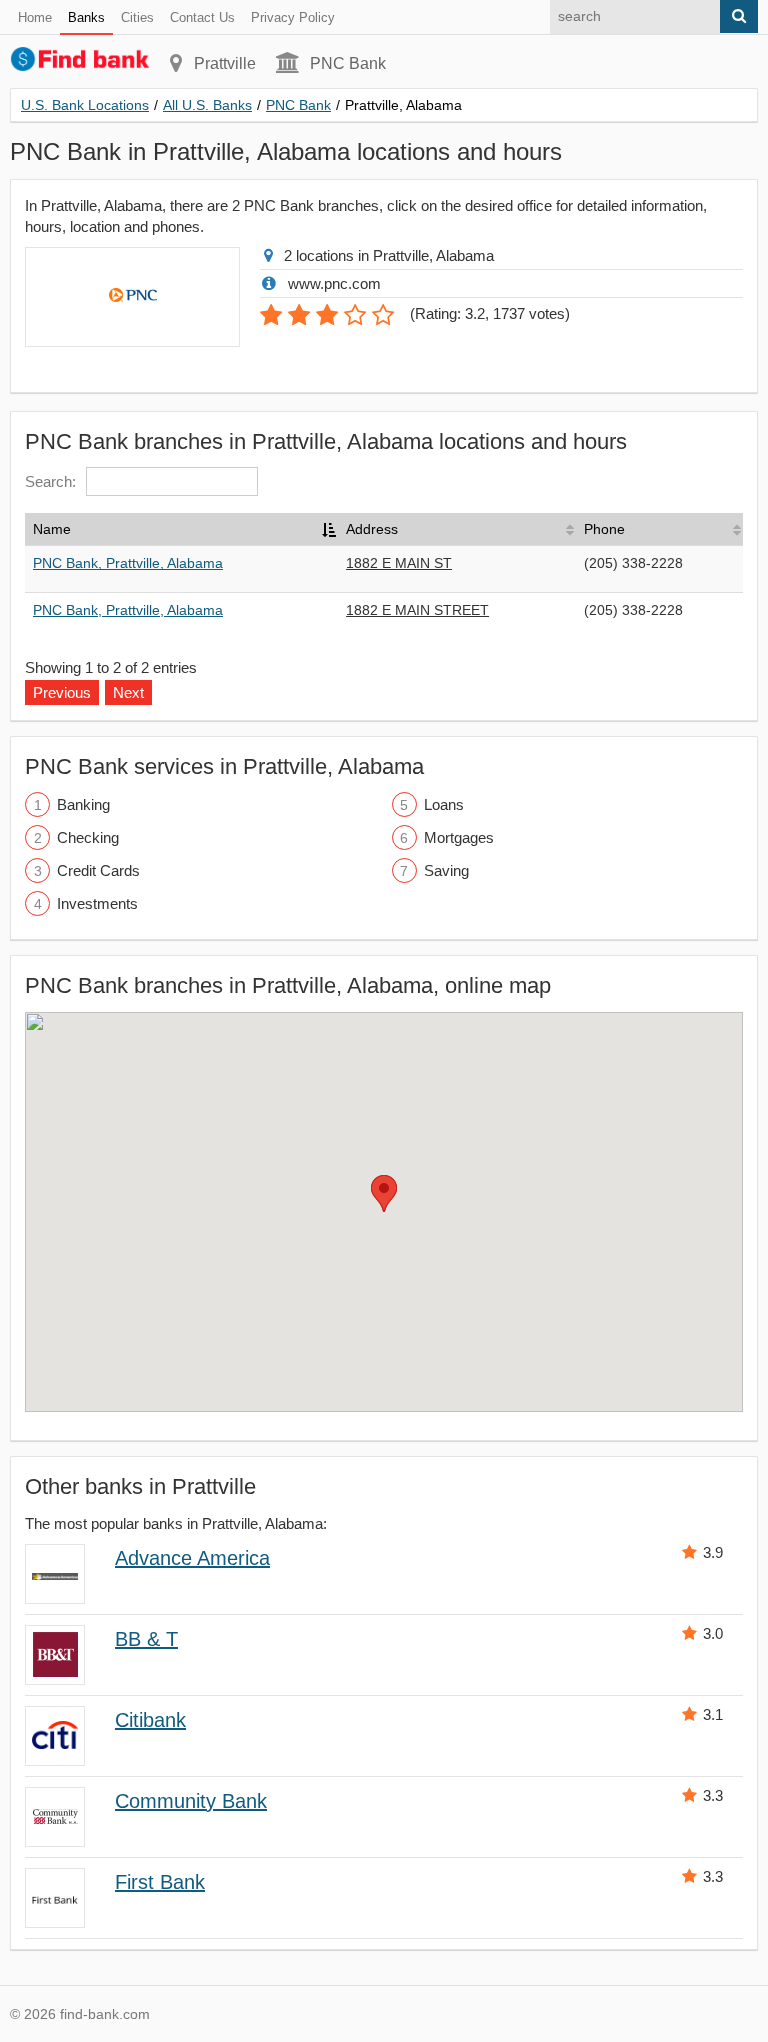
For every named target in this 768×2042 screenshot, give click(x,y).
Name (52, 529)
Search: (50, 481)
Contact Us (202, 17)
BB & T (146, 1639)
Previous (62, 692)
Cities (137, 17)
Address (372, 529)
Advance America (192, 1558)
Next (128, 692)
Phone (604, 529)
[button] (384, 1193)
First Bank (160, 1882)
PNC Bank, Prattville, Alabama (128, 563)
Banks (86, 17)
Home (35, 17)
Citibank (150, 1720)
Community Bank (191, 1801)
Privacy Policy (293, 17)
